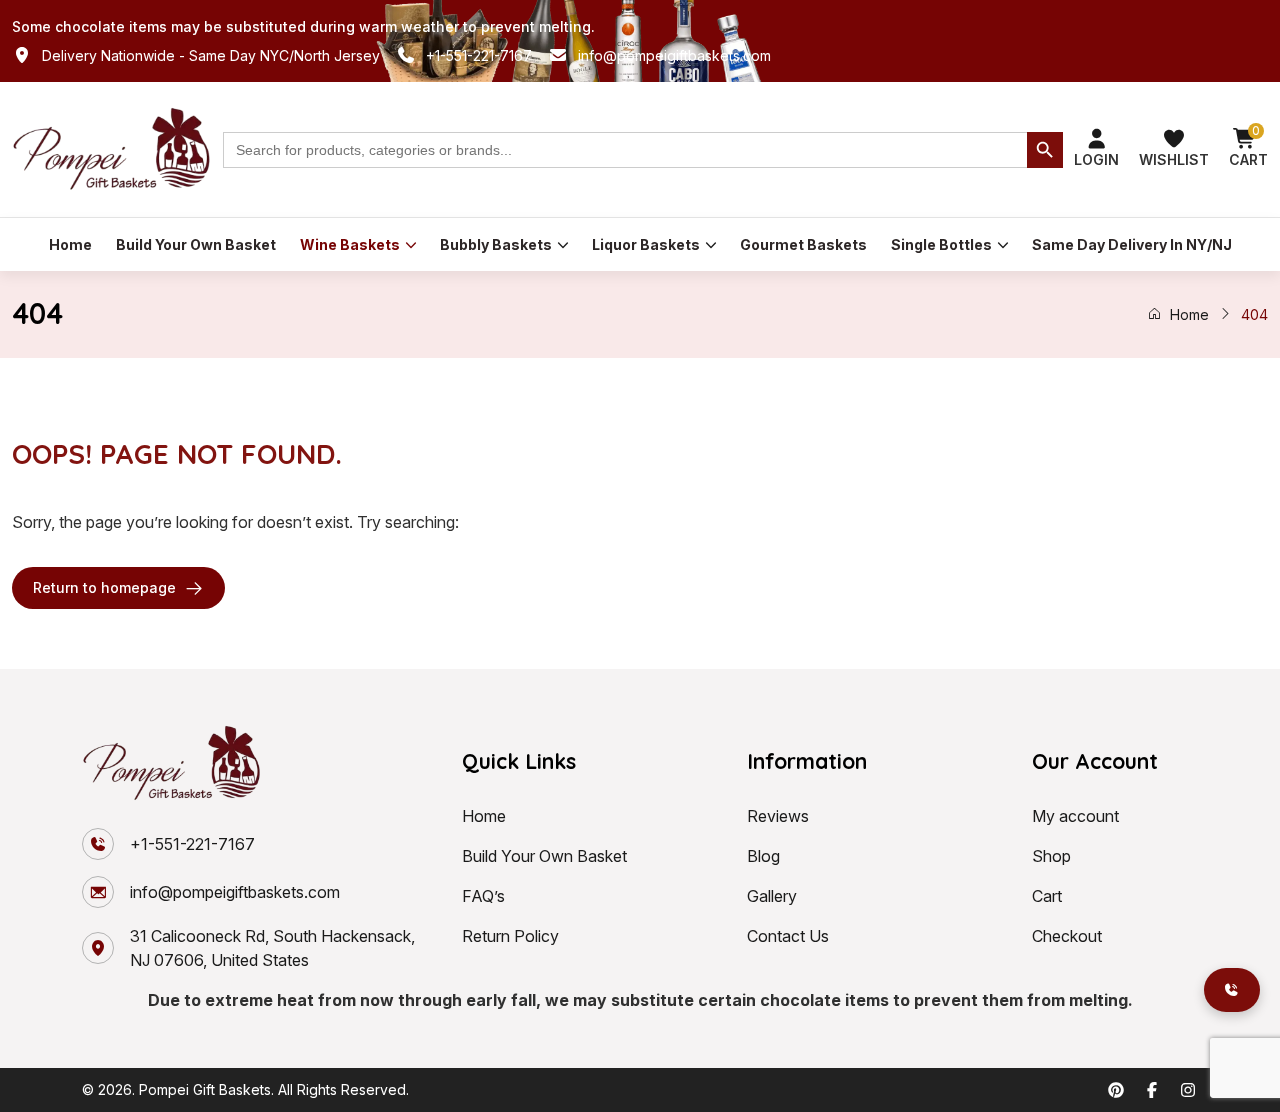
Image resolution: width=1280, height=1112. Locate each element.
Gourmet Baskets (803, 244)
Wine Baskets (350, 244)
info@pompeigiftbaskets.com (674, 55)
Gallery (772, 896)
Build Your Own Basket (196, 244)
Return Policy (510, 936)
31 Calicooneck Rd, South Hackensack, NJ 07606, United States (272, 948)
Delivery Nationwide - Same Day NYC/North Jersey (211, 55)
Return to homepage (104, 587)
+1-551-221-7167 (479, 55)
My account (1075, 816)
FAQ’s (483, 896)
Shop (1051, 856)
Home (70, 244)
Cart (1047, 896)
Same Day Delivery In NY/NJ (1132, 244)
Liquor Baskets (646, 244)
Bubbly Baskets (496, 244)
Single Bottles (941, 244)
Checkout (1067, 936)
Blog (763, 856)
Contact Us (788, 936)
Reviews (778, 816)
